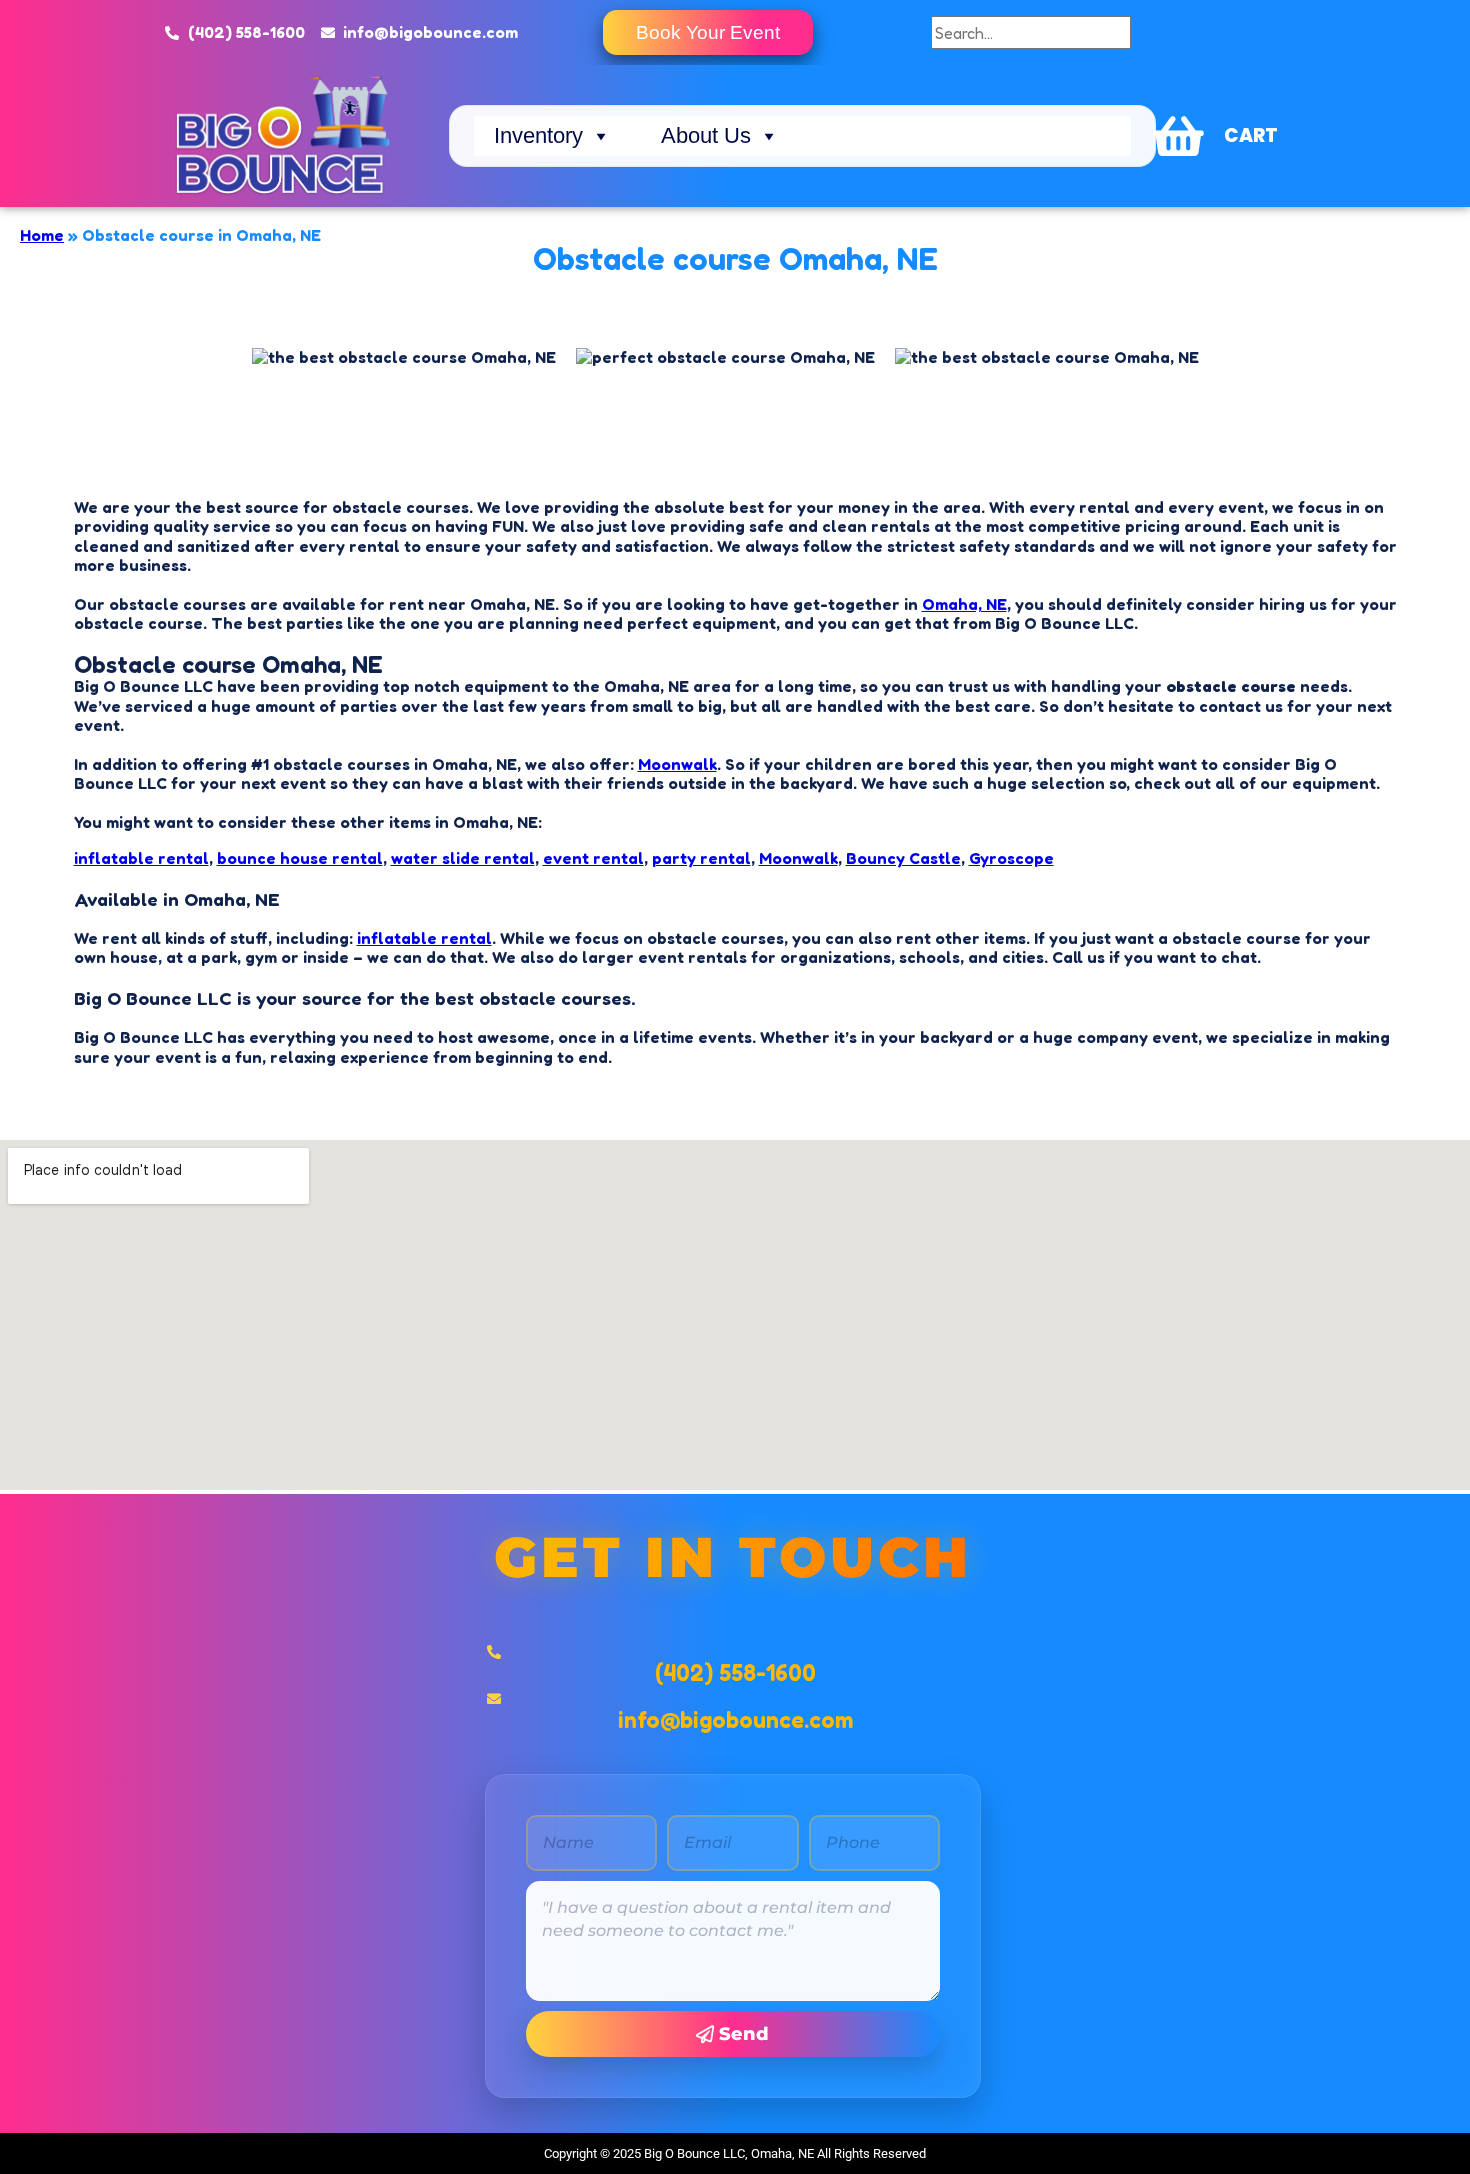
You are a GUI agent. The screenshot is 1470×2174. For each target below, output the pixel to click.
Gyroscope (1011, 858)
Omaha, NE (964, 604)
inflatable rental (141, 858)
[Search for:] (1031, 33)
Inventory (538, 135)
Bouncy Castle (903, 858)
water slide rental (463, 858)
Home (42, 235)
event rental (593, 858)
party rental (701, 858)
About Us (706, 135)
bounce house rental (300, 858)
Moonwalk (677, 764)
